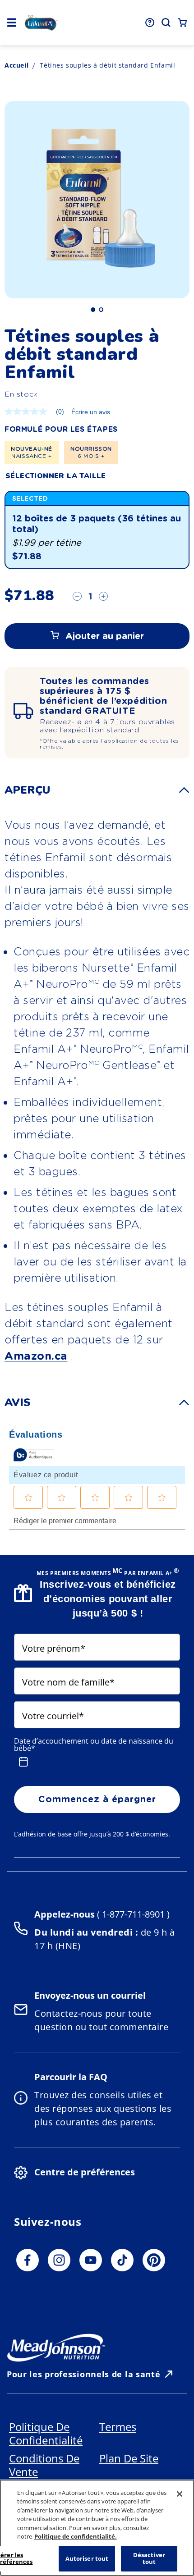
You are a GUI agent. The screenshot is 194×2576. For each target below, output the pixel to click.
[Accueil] (41, 23)
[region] (97, 2528)
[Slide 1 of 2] (93, 310)
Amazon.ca (36, 1356)
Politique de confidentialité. (76, 2536)
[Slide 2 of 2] (101, 310)
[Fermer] (180, 2494)
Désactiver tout (149, 2558)
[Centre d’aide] (150, 23)
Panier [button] (182, 23)
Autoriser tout (87, 2558)
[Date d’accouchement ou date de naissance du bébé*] (23, 1762)
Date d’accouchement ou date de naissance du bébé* (94, 1745)
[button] (12, 23)
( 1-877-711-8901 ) (132, 1914)
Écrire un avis (91, 412)
